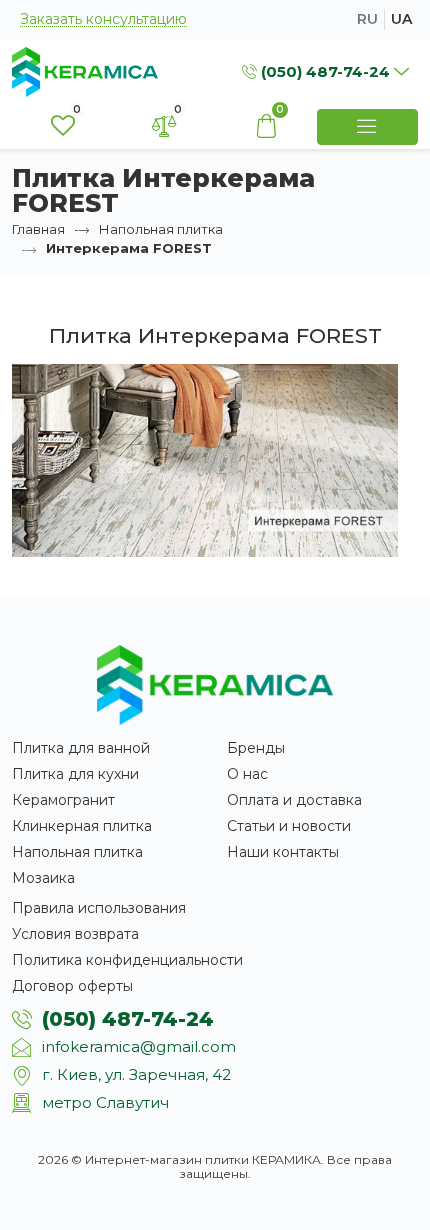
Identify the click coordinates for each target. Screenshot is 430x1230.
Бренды (256, 748)
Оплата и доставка (294, 800)
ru (367, 19)
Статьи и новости (289, 826)
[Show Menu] (368, 127)
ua (401, 19)
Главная (38, 229)
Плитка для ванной (81, 748)
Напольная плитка (161, 229)
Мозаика (43, 878)
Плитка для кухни (75, 774)
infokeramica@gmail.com (139, 1046)
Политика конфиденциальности (127, 960)
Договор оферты (72, 986)
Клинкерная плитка (82, 826)
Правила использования (99, 908)
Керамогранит (63, 800)
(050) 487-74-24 (128, 1019)
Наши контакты (283, 852)
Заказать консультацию (103, 19)
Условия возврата (75, 934)
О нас (247, 774)
